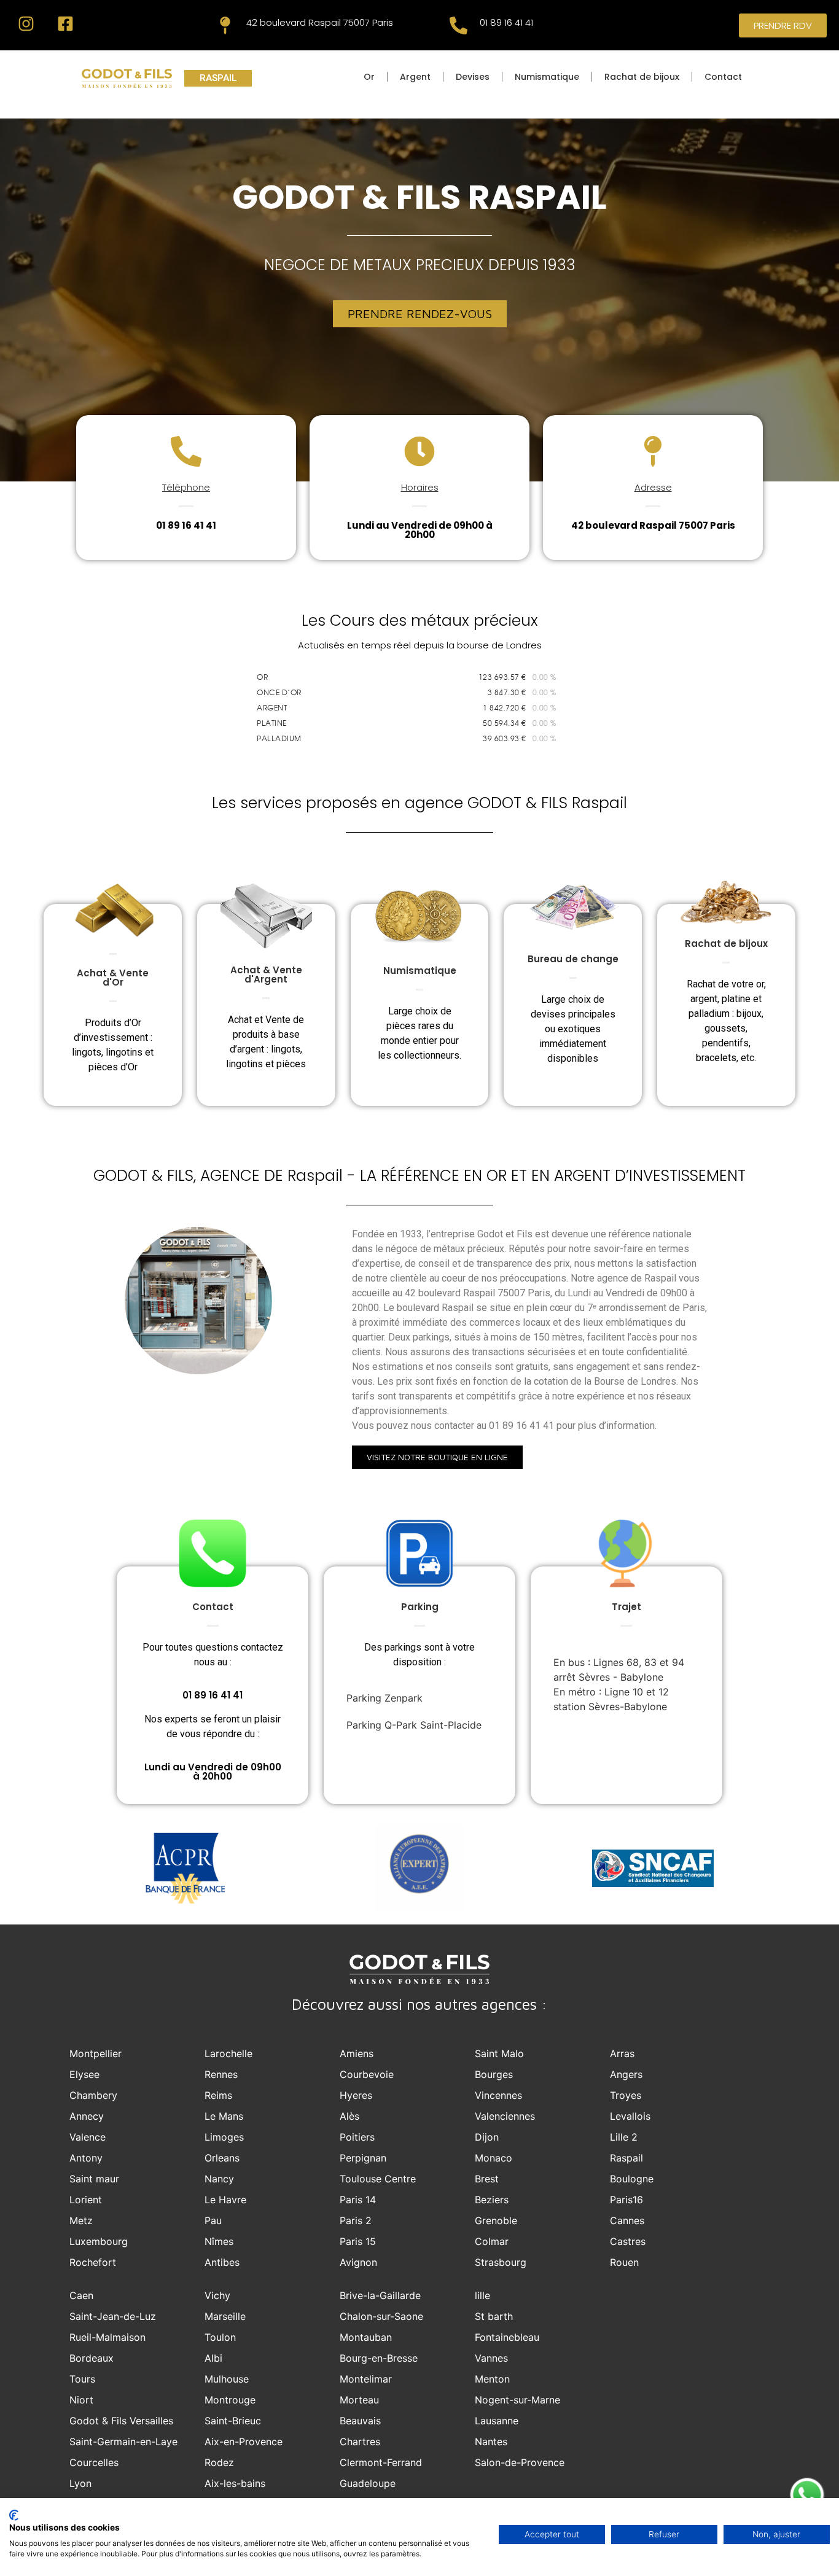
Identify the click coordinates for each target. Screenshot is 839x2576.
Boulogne (632, 2179)
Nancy (219, 2179)
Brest (487, 2179)
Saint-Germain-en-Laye (123, 2442)
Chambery (93, 2095)
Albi (213, 2358)
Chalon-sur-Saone (381, 2316)
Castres (628, 2241)
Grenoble (496, 2220)
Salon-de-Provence (520, 2462)
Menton (492, 2379)
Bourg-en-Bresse (379, 2358)
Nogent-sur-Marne (517, 2400)
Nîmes (219, 2241)
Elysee (84, 2074)
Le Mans (224, 2116)
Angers (626, 2074)
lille (482, 2295)
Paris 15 (358, 2241)
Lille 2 (624, 2137)
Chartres (360, 2442)
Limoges (224, 2137)
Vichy (217, 2295)
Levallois (630, 2116)
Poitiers (357, 2137)
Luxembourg (99, 2241)
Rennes (221, 2074)
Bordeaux (92, 2358)
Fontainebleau (507, 2337)
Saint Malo (499, 2053)
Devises (473, 77)
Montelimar (366, 2379)
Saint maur (94, 2179)
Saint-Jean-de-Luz (113, 2316)
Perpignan (363, 2158)
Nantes (491, 2442)
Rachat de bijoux (642, 77)
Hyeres (356, 2095)
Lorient (86, 2200)
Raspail (626, 2158)
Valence (88, 2137)
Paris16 (626, 2200)
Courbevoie (367, 2074)
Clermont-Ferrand (381, 2462)
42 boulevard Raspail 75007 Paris (320, 22)
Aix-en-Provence (244, 2442)
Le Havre (225, 2200)
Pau (213, 2220)
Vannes (491, 2358)
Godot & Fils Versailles (121, 2421)
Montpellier (96, 2053)
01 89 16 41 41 (506, 22)
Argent (415, 77)
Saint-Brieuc (233, 2421)
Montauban (366, 2337)
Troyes (626, 2095)
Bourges (494, 2074)
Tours (82, 2379)
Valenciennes (505, 2116)
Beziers (492, 2200)
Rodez (219, 2462)
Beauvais (360, 2421)
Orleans (222, 2158)
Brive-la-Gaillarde (380, 2295)
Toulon (220, 2337)
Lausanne (497, 2421)
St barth (494, 2316)
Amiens (357, 2053)
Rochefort (93, 2262)
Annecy (87, 2116)
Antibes (222, 2262)
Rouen (624, 2262)
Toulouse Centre (378, 2179)
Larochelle (228, 2053)
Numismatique (547, 77)
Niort (81, 2400)
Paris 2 (356, 2220)
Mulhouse (227, 2379)
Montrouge (230, 2400)
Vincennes (498, 2095)
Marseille (225, 2316)
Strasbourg (501, 2262)
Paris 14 (358, 2200)
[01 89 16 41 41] (459, 25)
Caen (81, 2295)
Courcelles (94, 2462)
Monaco (494, 2158)
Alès (349, 2116)
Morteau (359, 2400)
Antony (86, 2158)
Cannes (627, 2220)
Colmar (492, 2241)
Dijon (487, 2137)
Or (369, 77)
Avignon (358, 2262)
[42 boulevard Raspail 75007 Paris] (225, 25)
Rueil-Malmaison (107, 2337)
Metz (81, 2220)
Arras (622, 2053)
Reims (218, 2095)
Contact (723, 77)
